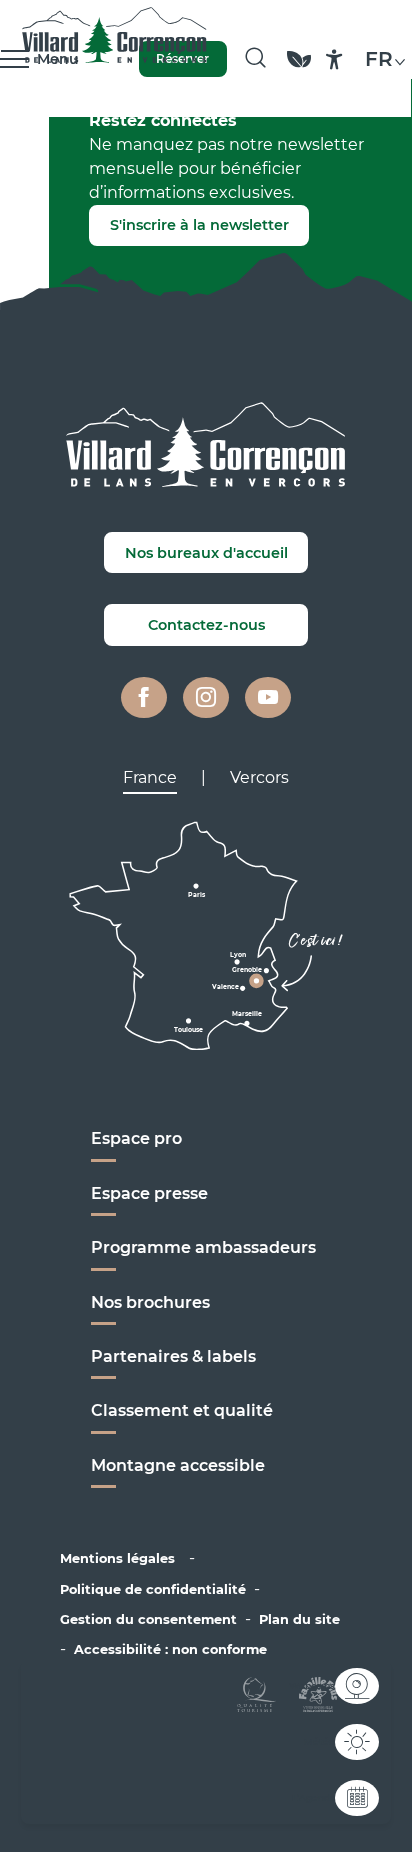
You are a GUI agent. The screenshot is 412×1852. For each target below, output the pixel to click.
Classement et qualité (182, 1410)
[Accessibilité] (334, 59)
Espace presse (149, 1193)
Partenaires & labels (173, 1356)
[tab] (150, 778)
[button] (255, 59)
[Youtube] (268, 698)
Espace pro (136, 1138)
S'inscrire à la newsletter (199, 225)
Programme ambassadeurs (205, 1247)
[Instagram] (206, 698)
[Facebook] (144, 698)
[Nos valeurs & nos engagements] (299, 68)
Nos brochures (150, 1302)
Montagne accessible (178, 1465)
